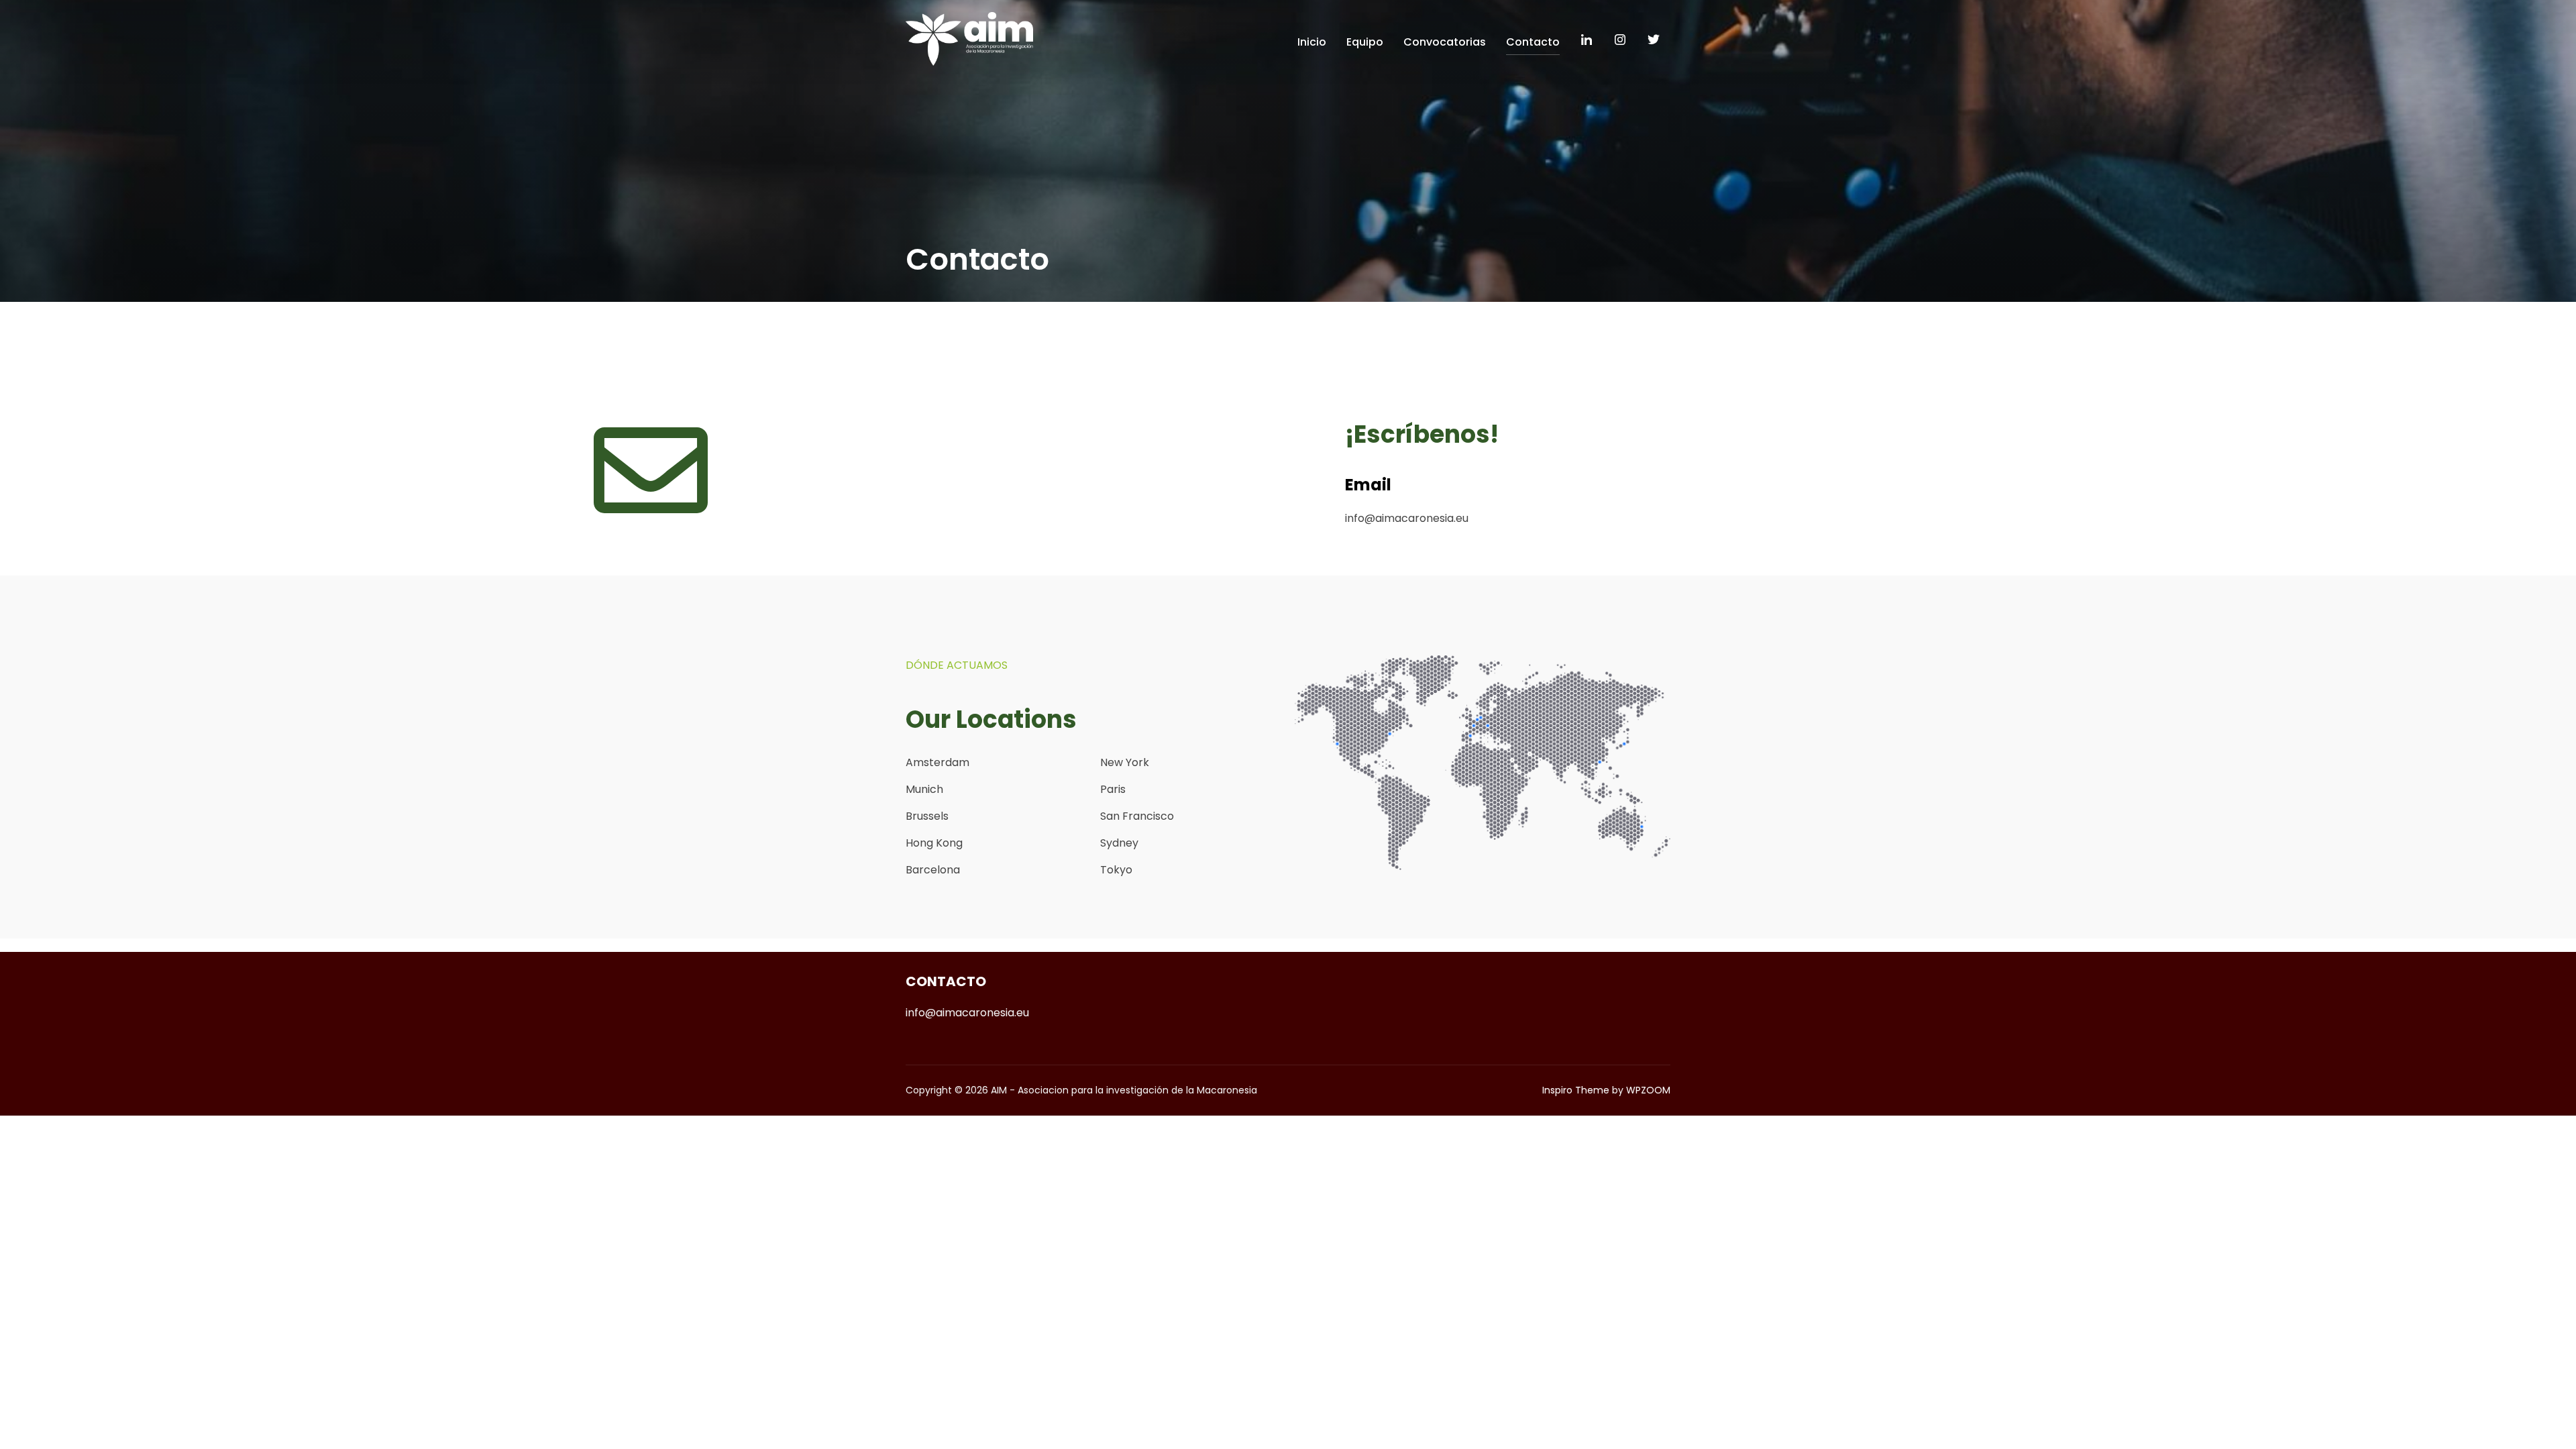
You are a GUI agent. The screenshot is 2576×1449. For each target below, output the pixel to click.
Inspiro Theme (1576, 1090)
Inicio (1312, 42)
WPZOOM (1648, 1090)
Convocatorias (1445, 42)
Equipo (1365, 42)
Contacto (1533, 42)
